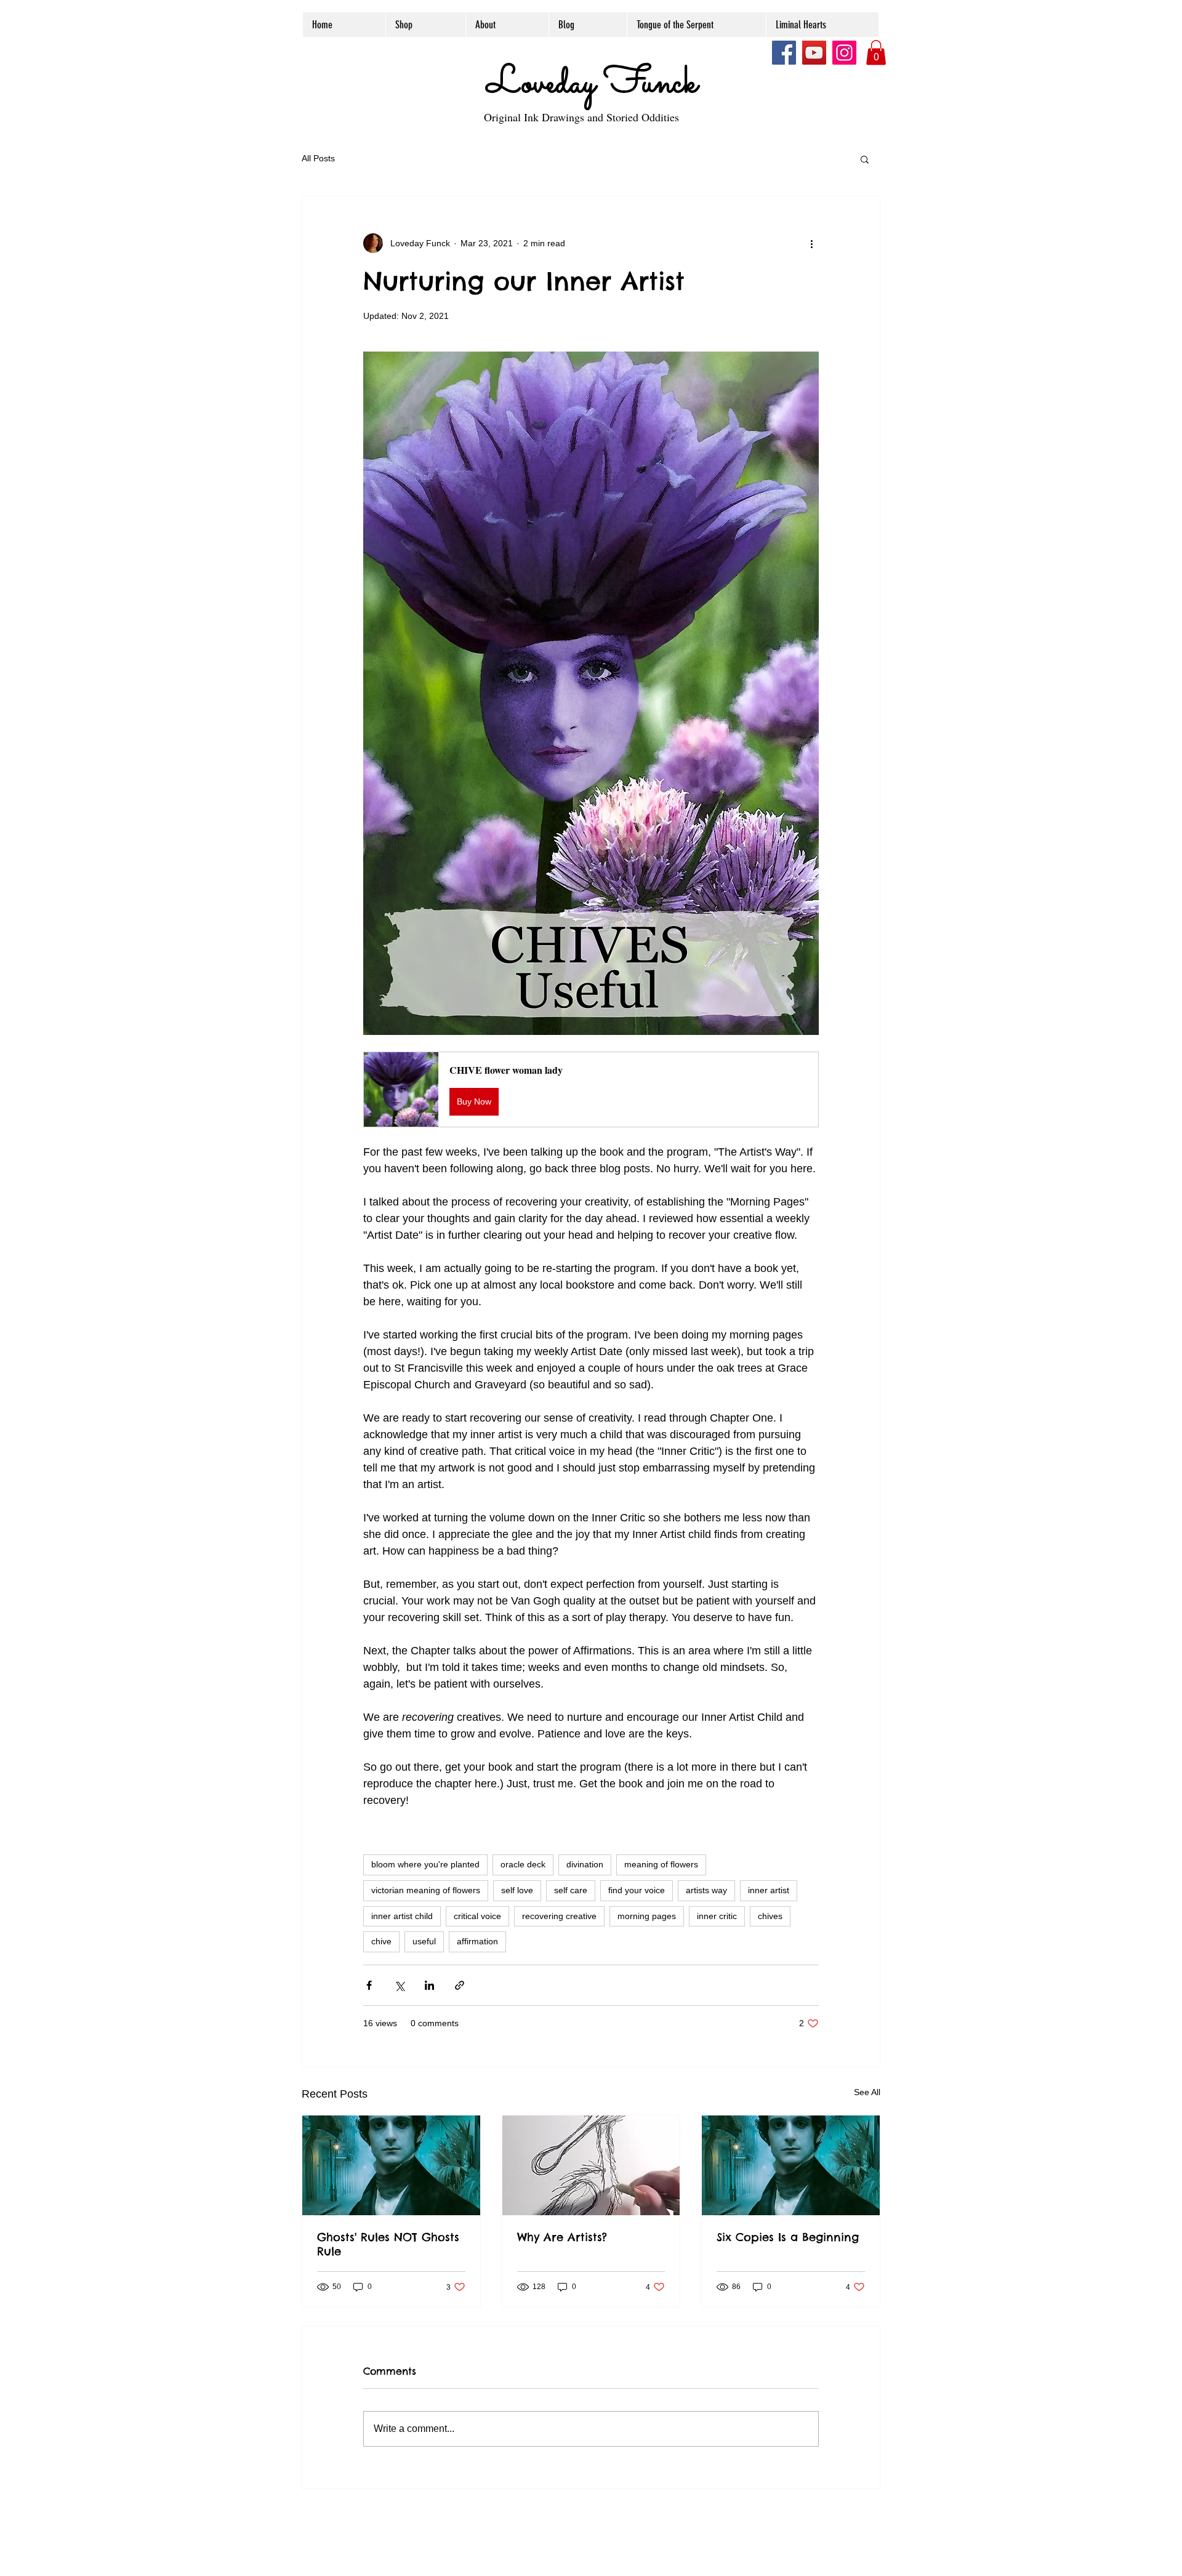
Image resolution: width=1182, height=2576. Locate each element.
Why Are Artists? (562, 2237)
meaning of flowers (661, 1864)
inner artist (769, 1890)
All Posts (318, 158)
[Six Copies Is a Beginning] (791, 2165)
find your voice (637, 1890)
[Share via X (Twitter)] (399, 1985)
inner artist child (402, 1916)
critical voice (477, 1916)
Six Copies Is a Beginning (788, 2237)
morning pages (647, 1916)
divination (585, 1864)
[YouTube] (814, 53)
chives (770, 1916)
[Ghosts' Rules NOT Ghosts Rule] (391, 2165)
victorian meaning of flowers (426, 1890)
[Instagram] (844, 53)
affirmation (477, 1941)
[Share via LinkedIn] (429, 1985)
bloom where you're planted (425, 1864)
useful (424, 1941)
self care (571, 1890)
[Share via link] (460, 1985)
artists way (706, 1890)
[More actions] (811, 243)
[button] (876, 53)
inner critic (717, 1916)
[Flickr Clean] (861, 2510)
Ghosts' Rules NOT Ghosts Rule (388, 2244)
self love (517, 1890)
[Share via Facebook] (369, 1985)
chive (381, 1941)
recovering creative (559, 1916)
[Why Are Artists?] (591, 2165)
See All (867, 2092)
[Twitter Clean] (834, 2510)
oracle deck (523, 1864)
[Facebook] (784, 53)
